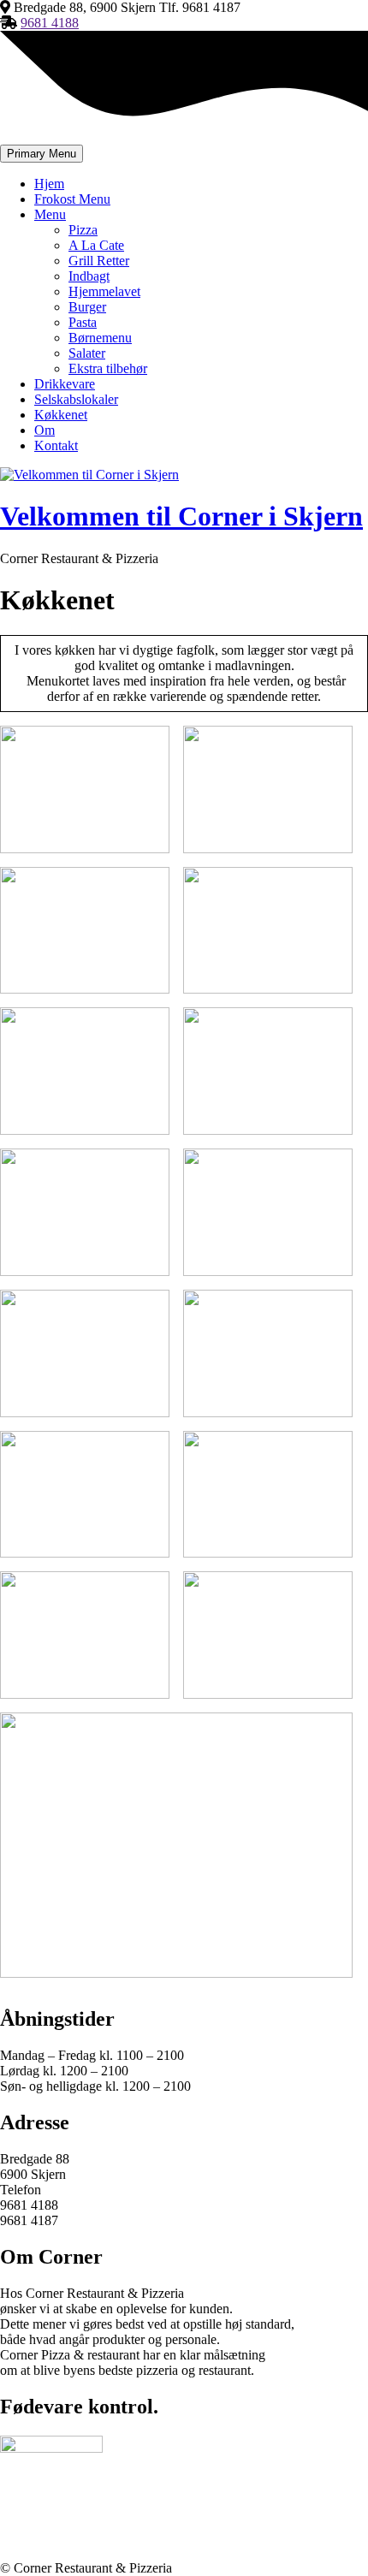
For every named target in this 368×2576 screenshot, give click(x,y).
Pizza (83, 230)
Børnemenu (100, 338)
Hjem (49, 184)
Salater (87, 353)
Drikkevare (65, 384)
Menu (50, 214)
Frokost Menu (72, 199)
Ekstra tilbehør (108, 368)
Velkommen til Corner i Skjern (181, 516)
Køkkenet (61, 415)
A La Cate (96, 245)
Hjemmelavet (104, 291)
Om (45, 430)
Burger (87, 307)
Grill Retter (99, 261)
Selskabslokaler (76, 399)
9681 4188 (50, 23)
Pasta (83, 322)
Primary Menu (42, 154)
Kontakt (56, 445)
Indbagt (89, 276)
